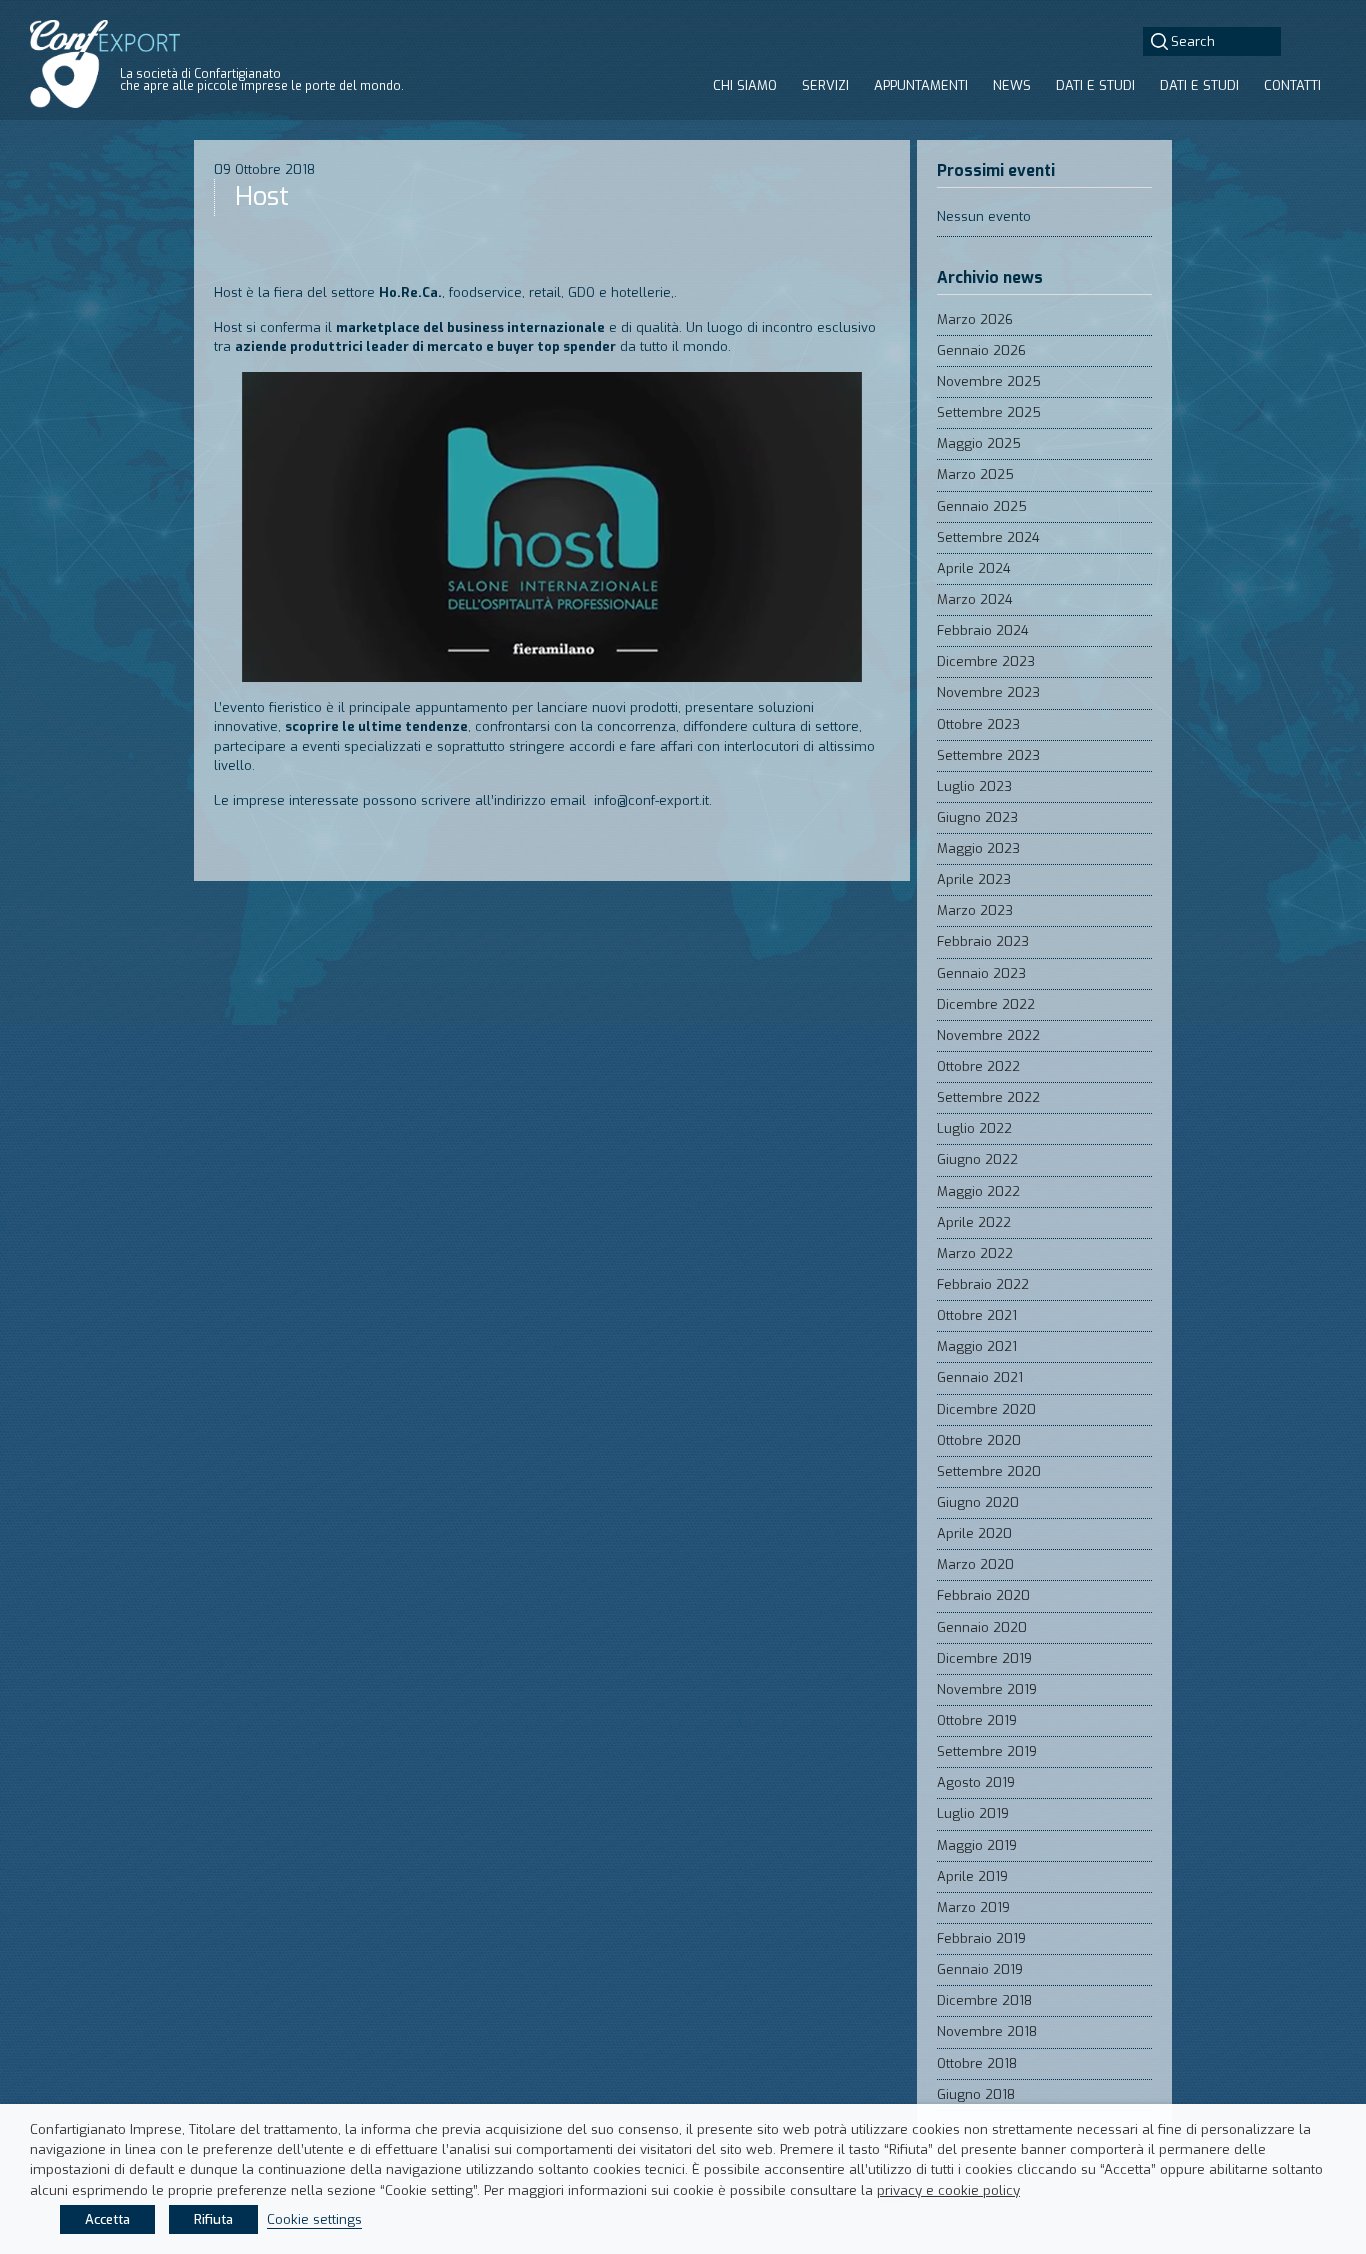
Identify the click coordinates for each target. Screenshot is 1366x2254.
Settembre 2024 (988, 537)
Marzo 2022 (975, 1253)
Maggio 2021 (977, 1346)
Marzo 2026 (975, 319)
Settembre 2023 (988, 755)
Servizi (825, 85)
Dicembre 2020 (986, 1409)
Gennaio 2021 (980, 1377)
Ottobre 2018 (977, 2063)
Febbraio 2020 (983, 1595)
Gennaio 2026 (981, 350)
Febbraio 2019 (981, 1938)
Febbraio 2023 (983, 941)
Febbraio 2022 (983, 1284)
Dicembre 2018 (984, 2000)
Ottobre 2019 (977, 1720)
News (1012, 85)
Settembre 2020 (989, 1471)
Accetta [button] (107, 2219)
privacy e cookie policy (948, 2190)
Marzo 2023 (975, 910)
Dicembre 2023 (986, 661)
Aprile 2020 (974, 1533)
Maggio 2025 (979, 443)
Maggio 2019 (977, 1845)
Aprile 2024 (974, 568)
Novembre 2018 (987, 2031)
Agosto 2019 (976, 1782)
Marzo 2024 (975, 599)
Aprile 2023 (974, 879)
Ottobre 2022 (978, 1066)
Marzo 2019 (973, 1907)
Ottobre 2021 (977, 1315)
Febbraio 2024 (983, 630)
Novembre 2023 (988, 692)
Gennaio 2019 (980, 1969)
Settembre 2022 (988, 1097)
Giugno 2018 (976, 2094)
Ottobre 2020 (979, 1440)
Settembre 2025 (989, 412)
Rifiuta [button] (213, 2219)
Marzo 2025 (975, 474)
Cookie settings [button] (314, 2219)
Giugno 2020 (978, 1502)
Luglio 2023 (974, 786)
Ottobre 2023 (978, 724)
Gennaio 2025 (982, 506)
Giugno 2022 (977, 1159)
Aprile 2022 (974, 1222)
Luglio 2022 (974, 1128)
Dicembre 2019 (984, 1658)
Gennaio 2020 (982, 1627)
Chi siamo (745, 85)
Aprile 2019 (972, 1876)
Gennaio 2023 (981, 973)
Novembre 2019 (987, 1689)
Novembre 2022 (988, 1035)
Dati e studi (1095, 85)
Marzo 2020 (975, 1564)
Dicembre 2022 (986, 1004)
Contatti (1292, 85)
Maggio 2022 (978, 1191)
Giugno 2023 (977, 817)
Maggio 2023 (978, 848)
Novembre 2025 (989, 381)
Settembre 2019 (987, 1751)
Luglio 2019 (973, 1813)
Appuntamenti (921, 85)
